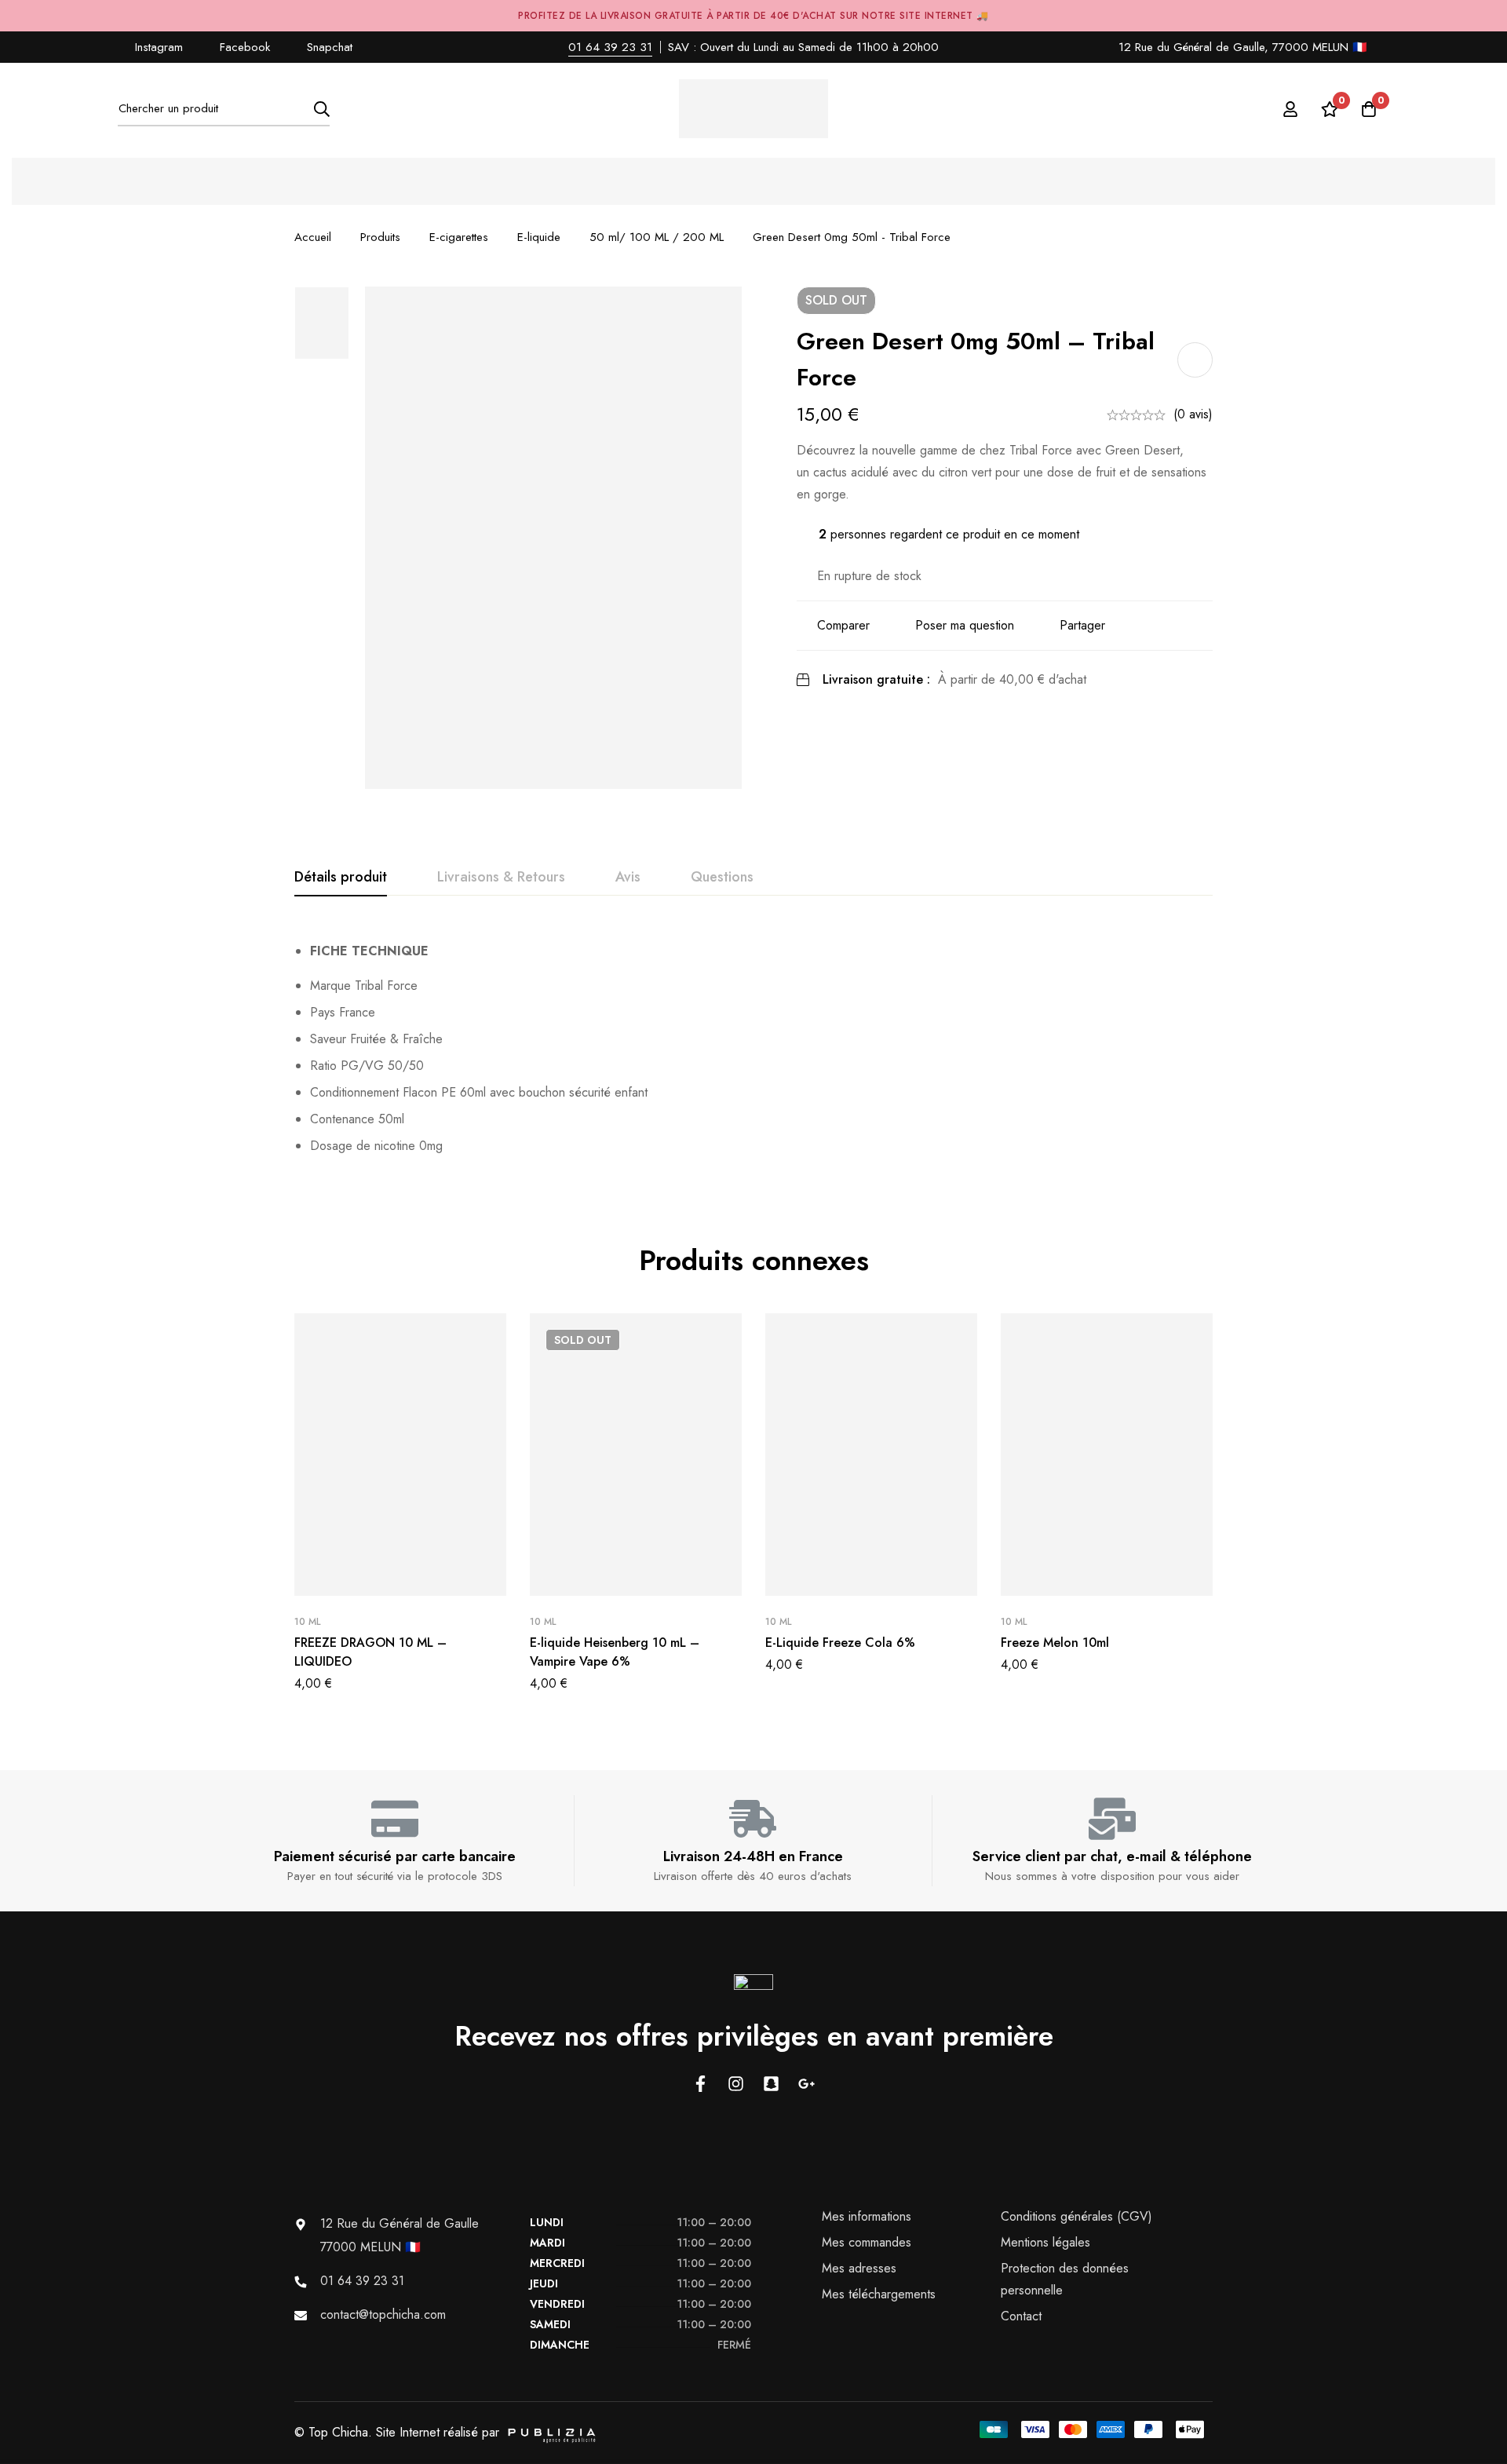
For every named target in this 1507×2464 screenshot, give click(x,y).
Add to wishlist (1195, 360)
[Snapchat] (771, 2084)
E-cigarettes (459, 237)
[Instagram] (736, 2084)
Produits (380, 237)
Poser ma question (965, 625)
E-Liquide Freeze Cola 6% (840, 1643)
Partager (1082, 625)
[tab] (341, 878)
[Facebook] (701, 2084)
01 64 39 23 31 (610, 47)
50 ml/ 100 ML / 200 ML (657, 237)
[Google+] (806, 2084)
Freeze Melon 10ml (1055, 1643)
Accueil (313, 237)
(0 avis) (1193, 414)
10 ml (307, 1622)
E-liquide (539, 237)
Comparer (843, 625)
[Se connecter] (1290, 109)
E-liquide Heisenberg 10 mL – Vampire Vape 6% (615, 1652)
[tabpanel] (753, 1049)
